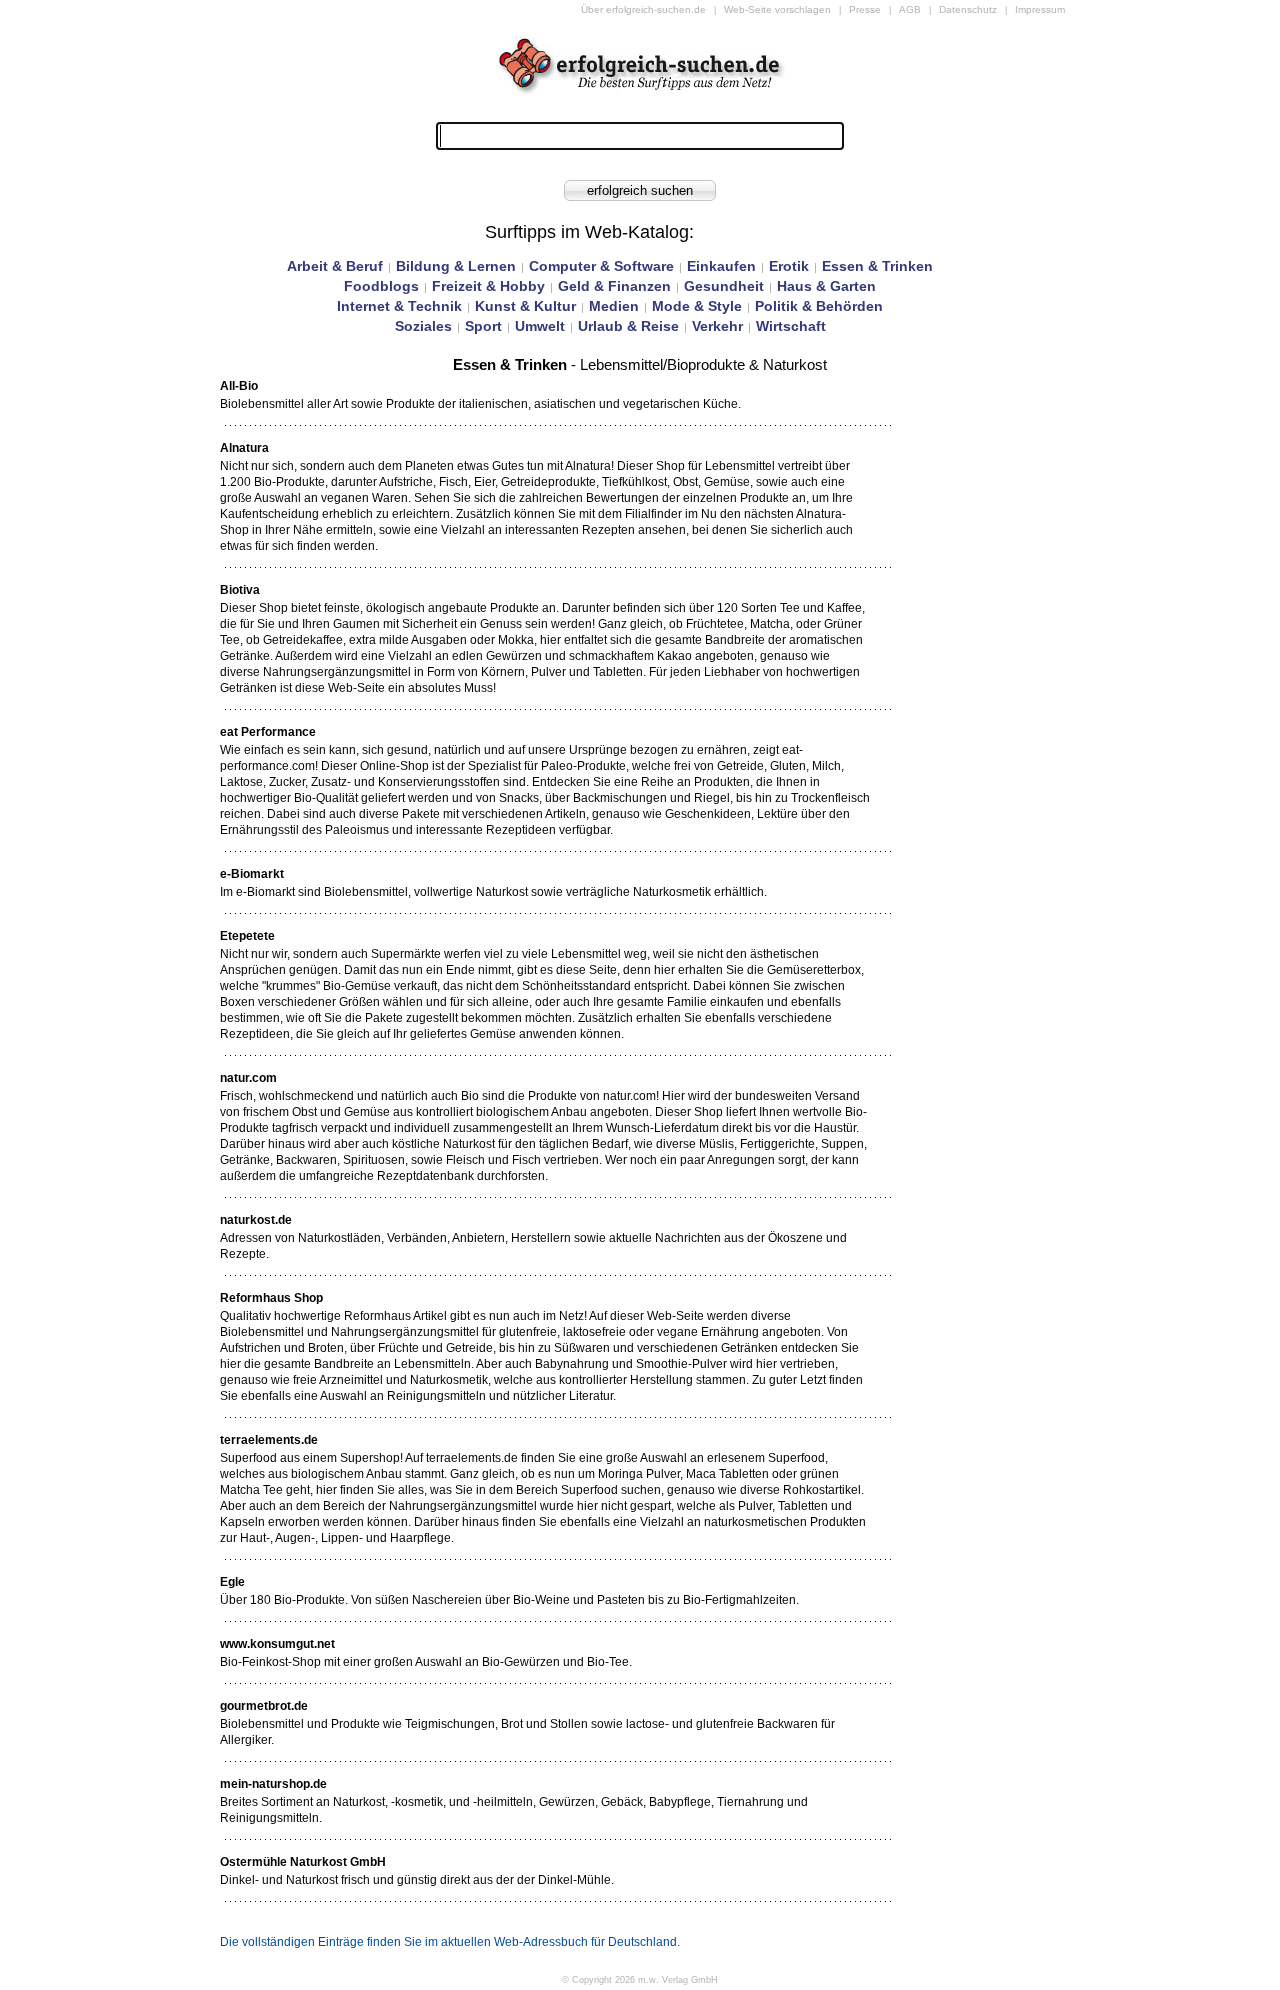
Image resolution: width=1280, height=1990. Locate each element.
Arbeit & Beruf (335, 266)
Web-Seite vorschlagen (777, 9)
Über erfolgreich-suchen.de (643, 9)
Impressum (1040, 9)
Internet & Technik (399, 306)
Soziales (423, 326)
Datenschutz (968, 9)
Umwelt (540, 326)
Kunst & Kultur (525, 306)
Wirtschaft (791, 326)
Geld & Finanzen (614, 286)
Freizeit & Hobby (488, 286)
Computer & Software (601, 266)
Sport (483, 326)
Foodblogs (381, 286)
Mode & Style (697, 306)
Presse (865, 9)
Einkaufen (721, 266)
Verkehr (717, 326)
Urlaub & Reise (628, 326)
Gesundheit (724, 286)
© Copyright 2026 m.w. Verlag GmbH (640, 1980)
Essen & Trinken (877, 266)
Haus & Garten (826, 286)
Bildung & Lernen (456, 266)
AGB (910, 9)
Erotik (789, 266)
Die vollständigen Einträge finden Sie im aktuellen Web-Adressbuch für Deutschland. (450, 1942)
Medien (614, 306)
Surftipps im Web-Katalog (587, 232)
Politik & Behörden (819, 306)
